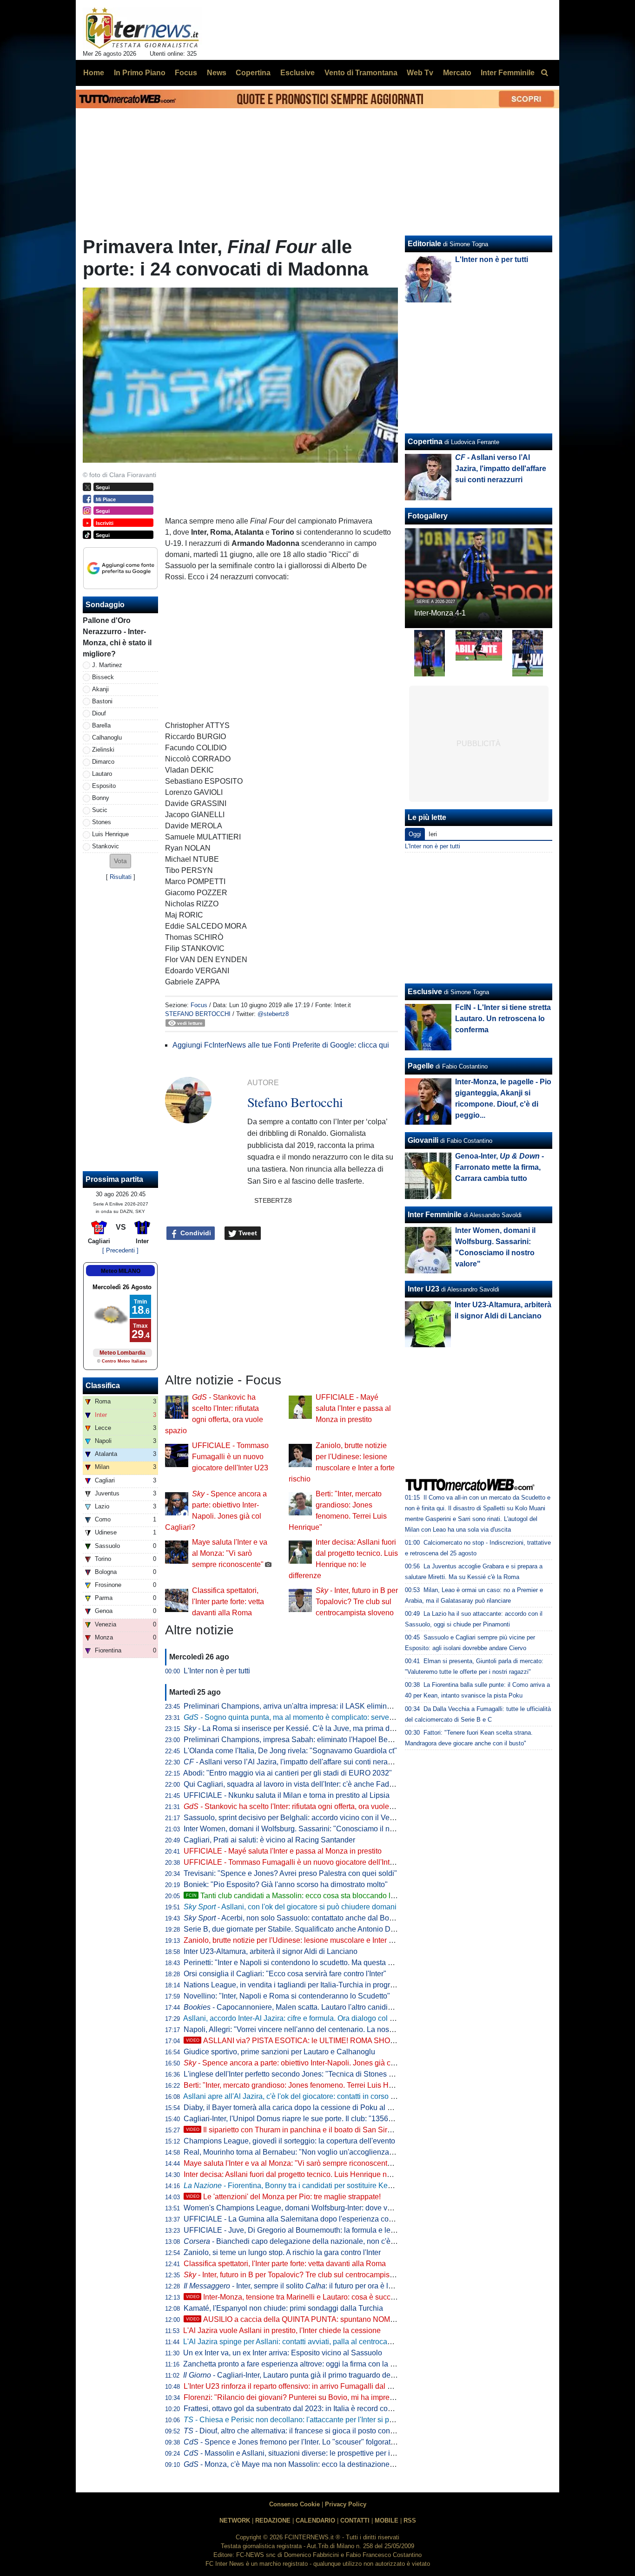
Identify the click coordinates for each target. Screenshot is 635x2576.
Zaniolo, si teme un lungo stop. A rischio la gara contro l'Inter (282, 2252)
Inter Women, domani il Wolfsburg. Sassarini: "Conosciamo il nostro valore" (307, 1829)
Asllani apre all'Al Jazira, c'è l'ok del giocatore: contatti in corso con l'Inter (303, 2096)
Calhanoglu (107, 737)
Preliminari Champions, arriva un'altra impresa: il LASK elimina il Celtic (301, 1706)
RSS (410, 2520)
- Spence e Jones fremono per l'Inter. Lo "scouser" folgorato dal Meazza (309, 2442)
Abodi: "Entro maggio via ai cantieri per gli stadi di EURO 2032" (288, 1773)
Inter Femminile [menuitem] (508, 73)
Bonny (101, 798)
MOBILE (387, 2520)
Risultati (121, 877)
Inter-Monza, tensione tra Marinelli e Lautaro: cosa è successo (296, 2297)
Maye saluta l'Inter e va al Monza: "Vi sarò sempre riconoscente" (230, 1553)
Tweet (247, 1233)
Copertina (425, 442)
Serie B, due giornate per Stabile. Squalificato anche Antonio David (294, 1929)
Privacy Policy (346, 2504)
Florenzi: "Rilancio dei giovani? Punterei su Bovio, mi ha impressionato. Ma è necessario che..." (341, 2397)
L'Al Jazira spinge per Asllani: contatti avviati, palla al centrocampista (296, 2342)
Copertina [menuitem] (253, 73)
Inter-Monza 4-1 (440, 613)
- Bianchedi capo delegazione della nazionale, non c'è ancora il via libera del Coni (333, 2241)
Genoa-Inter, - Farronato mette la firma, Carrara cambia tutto (499, 1167)
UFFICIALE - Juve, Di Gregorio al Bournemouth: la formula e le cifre (295, 2230)
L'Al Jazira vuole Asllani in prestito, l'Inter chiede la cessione (282, 2330)
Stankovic (106, 846)
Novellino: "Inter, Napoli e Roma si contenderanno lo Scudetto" (287, 1996)
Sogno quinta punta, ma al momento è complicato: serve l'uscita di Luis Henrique (327, 1717)
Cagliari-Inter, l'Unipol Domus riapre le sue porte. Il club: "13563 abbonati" (305, 2119)
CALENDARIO (315, 2520)
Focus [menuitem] (186, 73)
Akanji (100, 689)
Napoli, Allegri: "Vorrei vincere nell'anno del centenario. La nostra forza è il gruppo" (319, 2029)
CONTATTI (355, 2520)
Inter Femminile (435, 1215)
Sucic (100, 810)
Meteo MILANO (121, 1271)
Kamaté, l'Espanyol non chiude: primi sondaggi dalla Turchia (283, 2308)
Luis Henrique (110, 834)
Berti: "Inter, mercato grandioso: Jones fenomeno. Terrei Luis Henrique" (300, 2085)
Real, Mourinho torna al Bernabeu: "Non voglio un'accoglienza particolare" (306, 2152)
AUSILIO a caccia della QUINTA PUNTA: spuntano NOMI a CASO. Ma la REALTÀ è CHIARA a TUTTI (363, 2319)
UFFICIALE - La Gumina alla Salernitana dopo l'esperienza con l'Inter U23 (306, 2219)
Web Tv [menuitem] (420, 73)
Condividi (195, 1233)
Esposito (104, 786)
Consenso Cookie (294, 2504)
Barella (101, 725)
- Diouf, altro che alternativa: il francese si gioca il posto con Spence (301, 2431)
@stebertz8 (273, 1014)
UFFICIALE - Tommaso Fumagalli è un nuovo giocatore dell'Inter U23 (230, 1457)
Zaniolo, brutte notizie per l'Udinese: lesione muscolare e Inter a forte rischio (308, 1940)
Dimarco (103, 762)
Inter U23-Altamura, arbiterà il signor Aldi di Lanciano (271, 1951)
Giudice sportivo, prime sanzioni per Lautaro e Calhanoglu (279, 2052)
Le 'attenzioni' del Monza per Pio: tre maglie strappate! (283, 2197)
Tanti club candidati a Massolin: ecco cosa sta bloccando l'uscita (299, 1896)
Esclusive (425, 992)
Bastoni (102, 701)
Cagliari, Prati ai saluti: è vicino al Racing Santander (269, 1840)
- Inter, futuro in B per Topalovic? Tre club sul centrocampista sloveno (357, 1602)
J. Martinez (107, 665)
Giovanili (423, 1140)
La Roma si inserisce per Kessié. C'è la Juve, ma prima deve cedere (305, 1728)
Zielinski (103, 750)
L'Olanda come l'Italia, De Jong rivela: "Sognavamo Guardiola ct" (290, 1751)
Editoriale (424, 244)
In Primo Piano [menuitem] (140, 73)
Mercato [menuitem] (457, 73)
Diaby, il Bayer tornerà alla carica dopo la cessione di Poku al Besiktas (300, 2107)
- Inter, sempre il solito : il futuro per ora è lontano (297, 2286)
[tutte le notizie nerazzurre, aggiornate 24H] (142, 28)
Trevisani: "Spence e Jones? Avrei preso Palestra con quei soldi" (290, 1873)
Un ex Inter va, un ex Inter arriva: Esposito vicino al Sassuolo (283, 2353)
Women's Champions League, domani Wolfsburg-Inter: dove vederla (296, 2208)
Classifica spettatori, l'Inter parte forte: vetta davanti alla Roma (228, 1602)
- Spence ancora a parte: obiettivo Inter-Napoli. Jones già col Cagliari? (306, 2063)
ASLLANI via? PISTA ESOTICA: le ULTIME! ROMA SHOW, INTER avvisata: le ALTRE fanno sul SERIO (365, 2041)
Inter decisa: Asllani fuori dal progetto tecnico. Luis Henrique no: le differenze (309, 2174)
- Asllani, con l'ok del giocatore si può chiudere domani (290, 1907)
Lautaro (102, 774)
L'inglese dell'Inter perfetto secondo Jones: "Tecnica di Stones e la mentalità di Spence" (327, 2074)
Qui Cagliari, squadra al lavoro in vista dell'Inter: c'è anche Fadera (292, 1784)
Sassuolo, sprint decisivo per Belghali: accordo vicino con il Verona (294, 1818)
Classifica (103, 1386)
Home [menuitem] (94, 73)
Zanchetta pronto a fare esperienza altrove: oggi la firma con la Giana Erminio (310, 2364)
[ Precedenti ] (120, 1250)
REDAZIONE (273, 2520)
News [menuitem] (217, 73)
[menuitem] (544, 73)
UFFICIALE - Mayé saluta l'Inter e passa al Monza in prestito (353, 1408)
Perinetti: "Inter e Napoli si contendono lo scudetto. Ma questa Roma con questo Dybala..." (332, 1963)
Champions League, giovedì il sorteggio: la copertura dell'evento (289, 2141)
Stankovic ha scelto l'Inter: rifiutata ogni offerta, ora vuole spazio (298, 1806)
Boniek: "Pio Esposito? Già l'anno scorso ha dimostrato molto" (286, 1884)
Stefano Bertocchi (198, 1014)
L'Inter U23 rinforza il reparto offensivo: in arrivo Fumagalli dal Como (295, 2386)
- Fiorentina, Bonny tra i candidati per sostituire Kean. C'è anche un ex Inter (327, 2186)
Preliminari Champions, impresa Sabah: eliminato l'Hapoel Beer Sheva (301, 1740)
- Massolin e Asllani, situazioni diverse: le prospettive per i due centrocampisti (319, 2453)
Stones (102, 822)
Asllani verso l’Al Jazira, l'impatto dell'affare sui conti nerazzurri (295, 1762)
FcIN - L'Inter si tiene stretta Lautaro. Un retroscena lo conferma (503, 1019)
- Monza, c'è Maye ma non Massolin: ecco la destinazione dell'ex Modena (313, 2464)
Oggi (415, 834)
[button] (120, 861)
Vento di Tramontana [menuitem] (361, 73)
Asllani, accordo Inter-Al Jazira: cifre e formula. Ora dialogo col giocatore (302, 2018)
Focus (199, 1005)
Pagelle (421, 1066)
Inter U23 (423, 1289)
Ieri (433, 834)
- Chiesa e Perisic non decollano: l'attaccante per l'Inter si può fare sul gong (313, 2420)
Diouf (99, 713)
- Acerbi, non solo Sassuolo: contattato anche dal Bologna (296, 1918)
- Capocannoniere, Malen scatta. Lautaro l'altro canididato (293, 2007)
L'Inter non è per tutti (217, 1671)
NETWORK (235, 2520)
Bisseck (103, 677)
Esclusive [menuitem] (298, 73)
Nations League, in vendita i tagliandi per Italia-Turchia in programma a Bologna (315, 1985)
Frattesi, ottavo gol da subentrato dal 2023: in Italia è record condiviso (298, 2409)
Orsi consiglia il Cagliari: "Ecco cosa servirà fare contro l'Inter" (285, 1974)
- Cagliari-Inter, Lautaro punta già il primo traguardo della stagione (306, 2375)
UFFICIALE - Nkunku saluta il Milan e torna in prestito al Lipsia (287, 1795)
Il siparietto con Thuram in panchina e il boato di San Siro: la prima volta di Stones (329, 2130)
